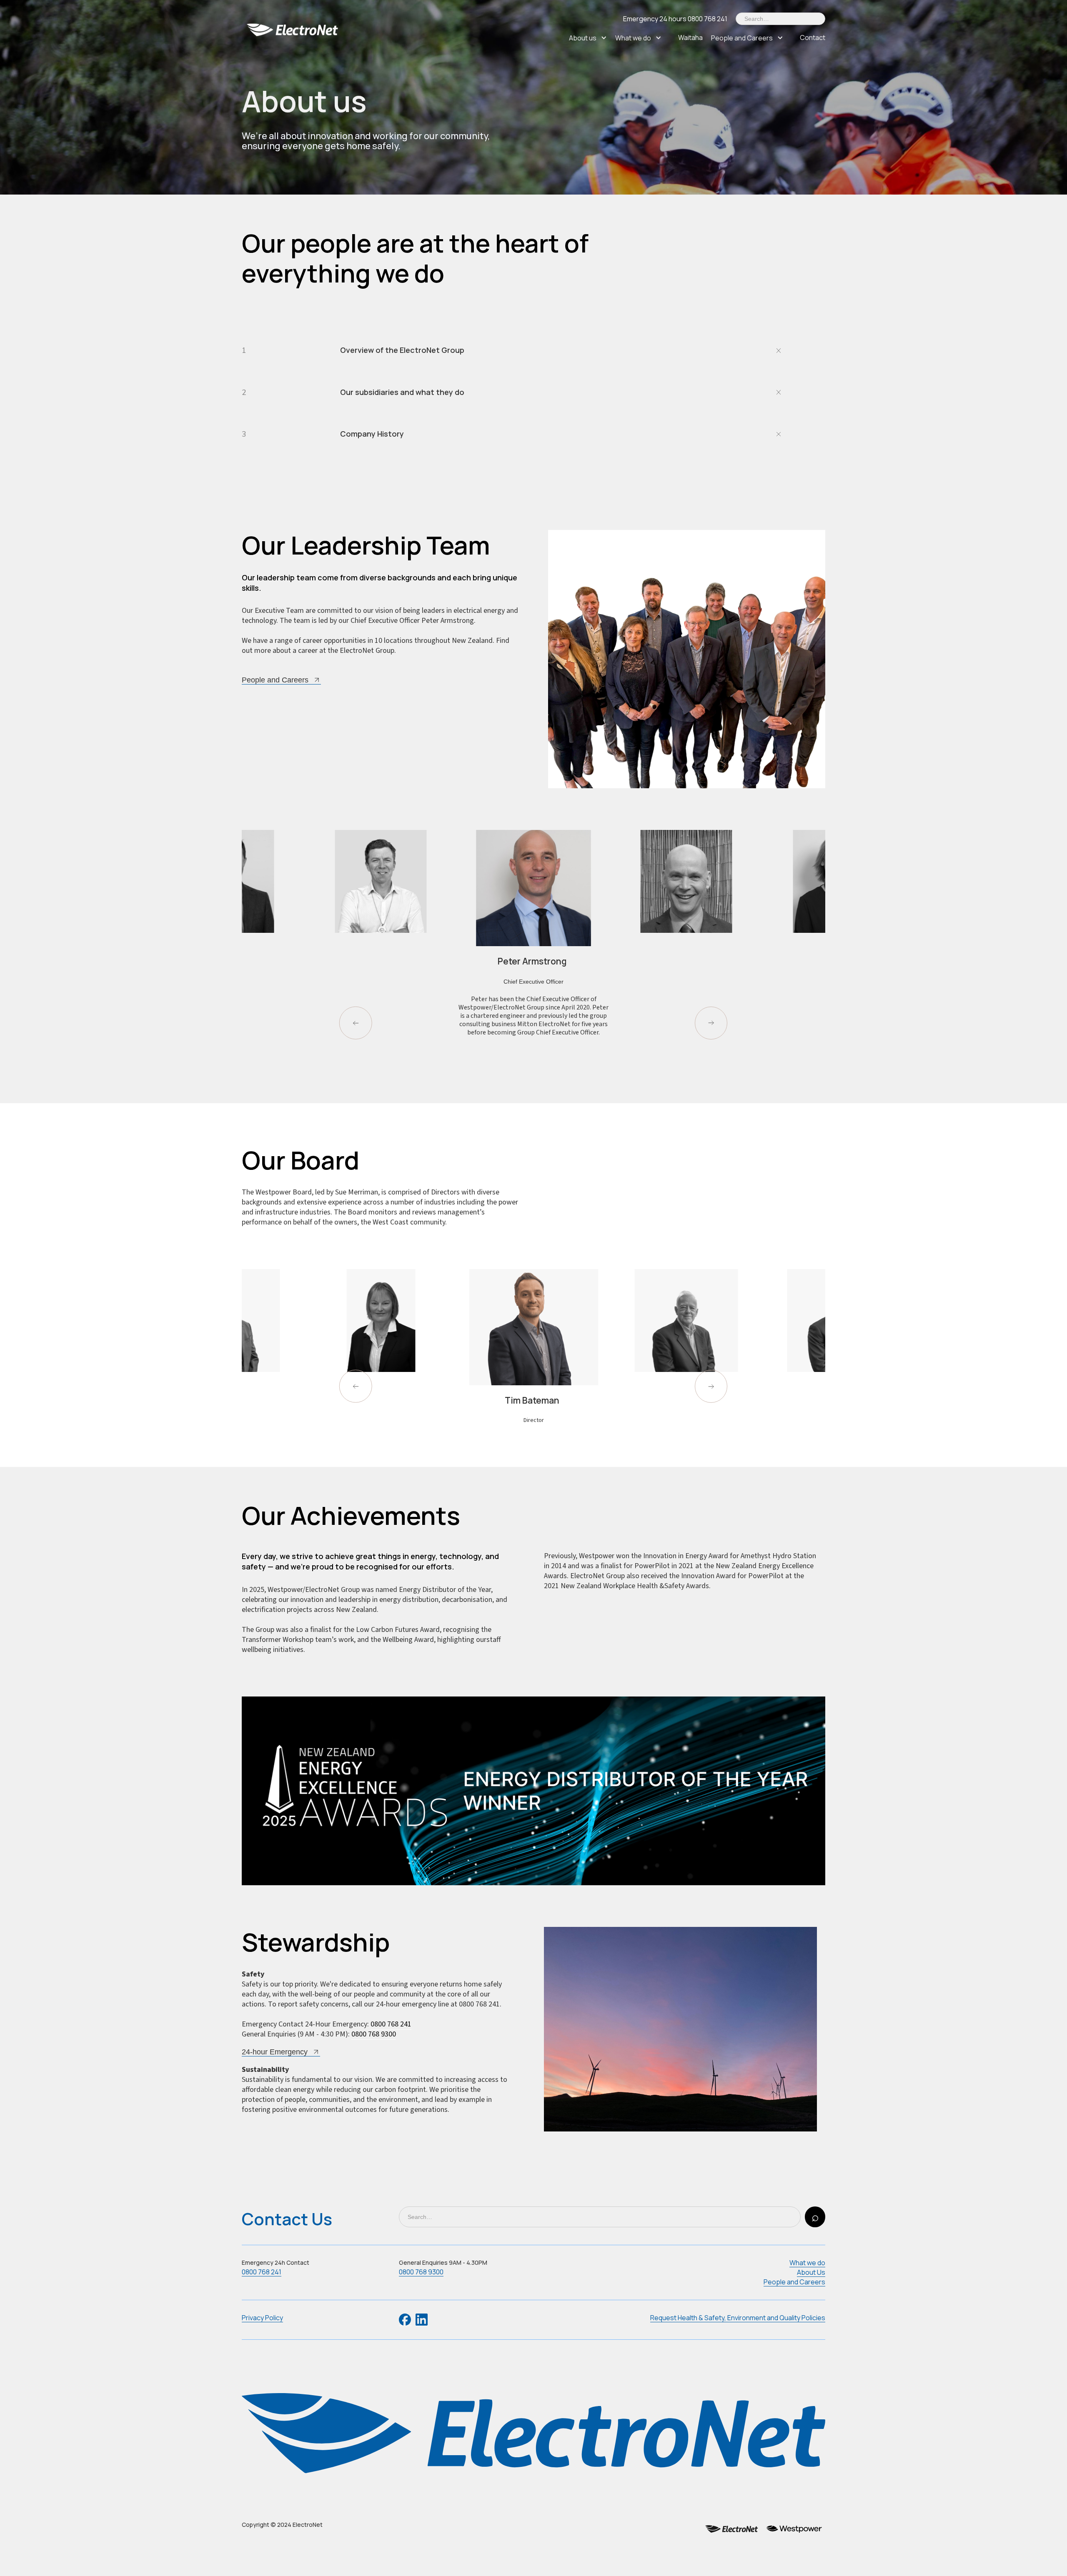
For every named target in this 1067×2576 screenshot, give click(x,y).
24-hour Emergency (275, 2052)
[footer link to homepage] (533, 2434)
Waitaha (690, 37)
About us (583, 38)
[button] (592, 38)
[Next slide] (711, 1023)
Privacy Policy (262, 2318)
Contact (813, 37)
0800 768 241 (391, 2024)
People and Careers (742, 38)
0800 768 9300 (374, 2034)
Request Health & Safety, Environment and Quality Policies (738, 2318)
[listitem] (381, 950)
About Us (811, 2272)
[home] (294, 29)
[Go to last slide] (356, 1023)
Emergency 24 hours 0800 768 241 (675, 19)
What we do (633, 38)
